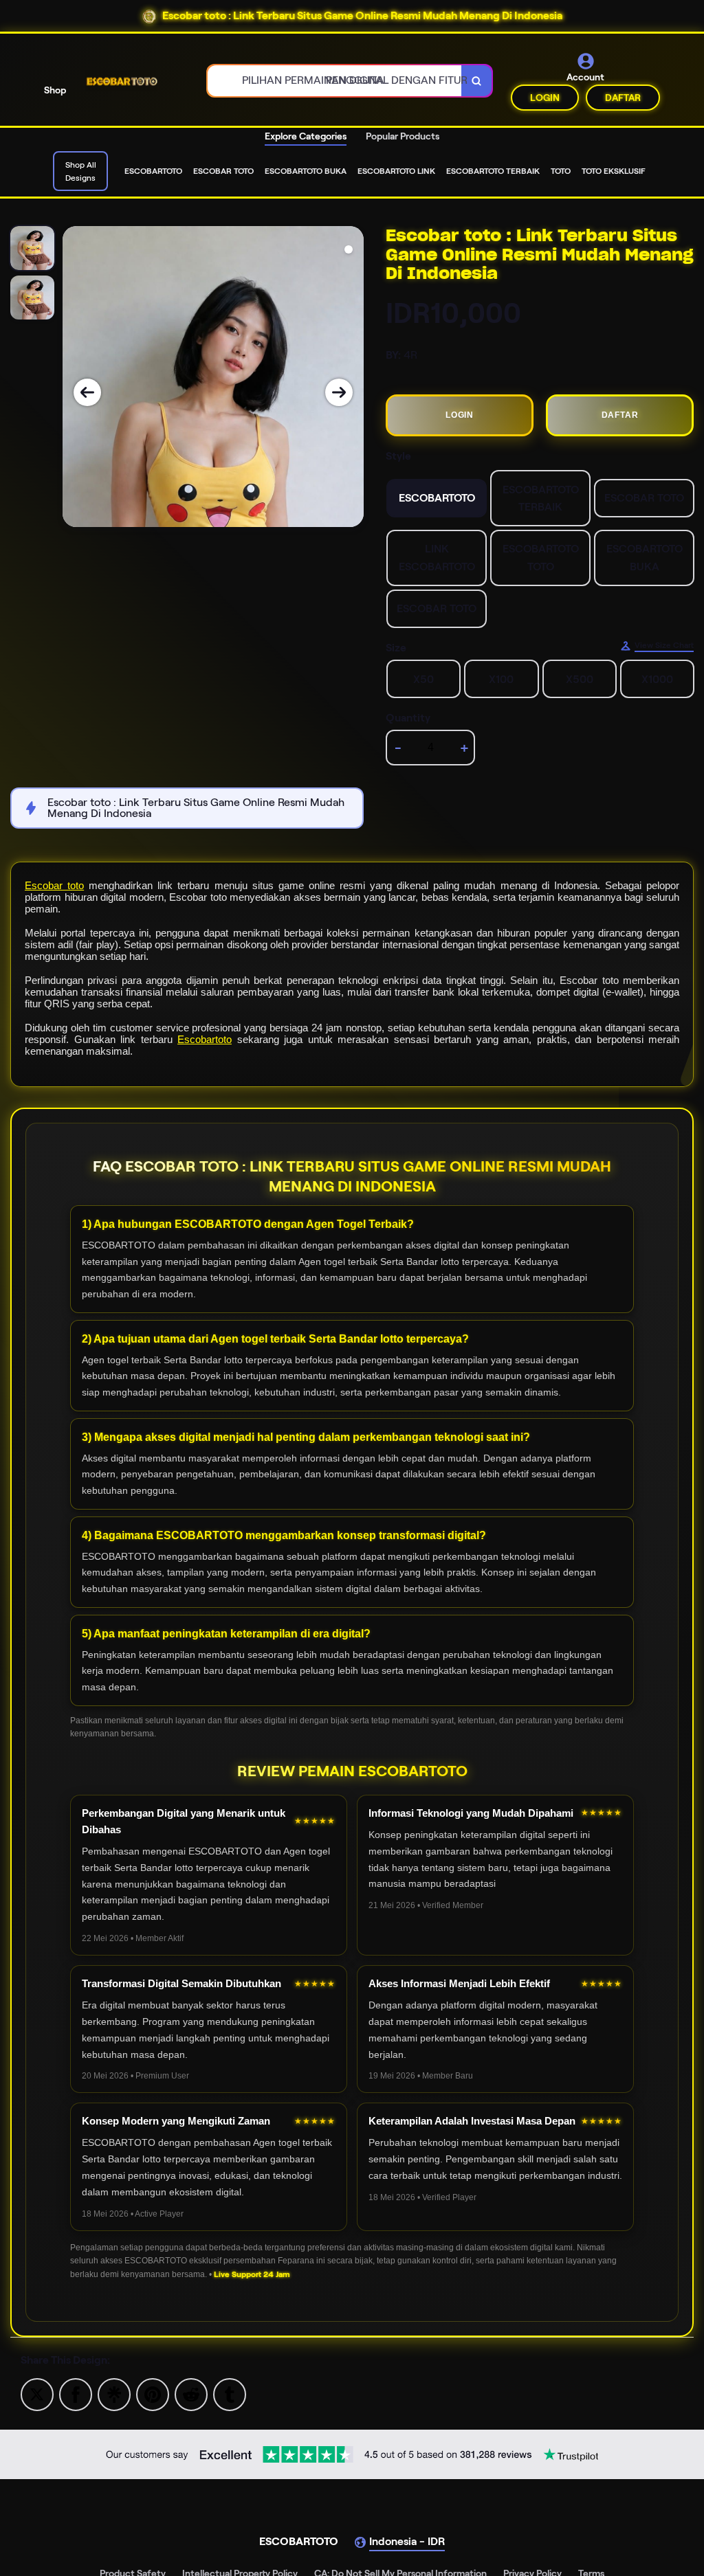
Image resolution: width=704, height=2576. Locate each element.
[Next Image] (339, 392)
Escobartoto (205, 1039)
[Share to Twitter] (37, 2394)
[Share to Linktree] (114, 2394)
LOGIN (545, 98)
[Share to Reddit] (191, 2394)
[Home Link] (121, 81)
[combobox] (335, 81)
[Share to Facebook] (76, 2394)
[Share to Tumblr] (230, 2394)
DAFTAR (623, 98)
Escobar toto (54, 885)
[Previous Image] (87, 392)
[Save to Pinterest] (153, 2394)
